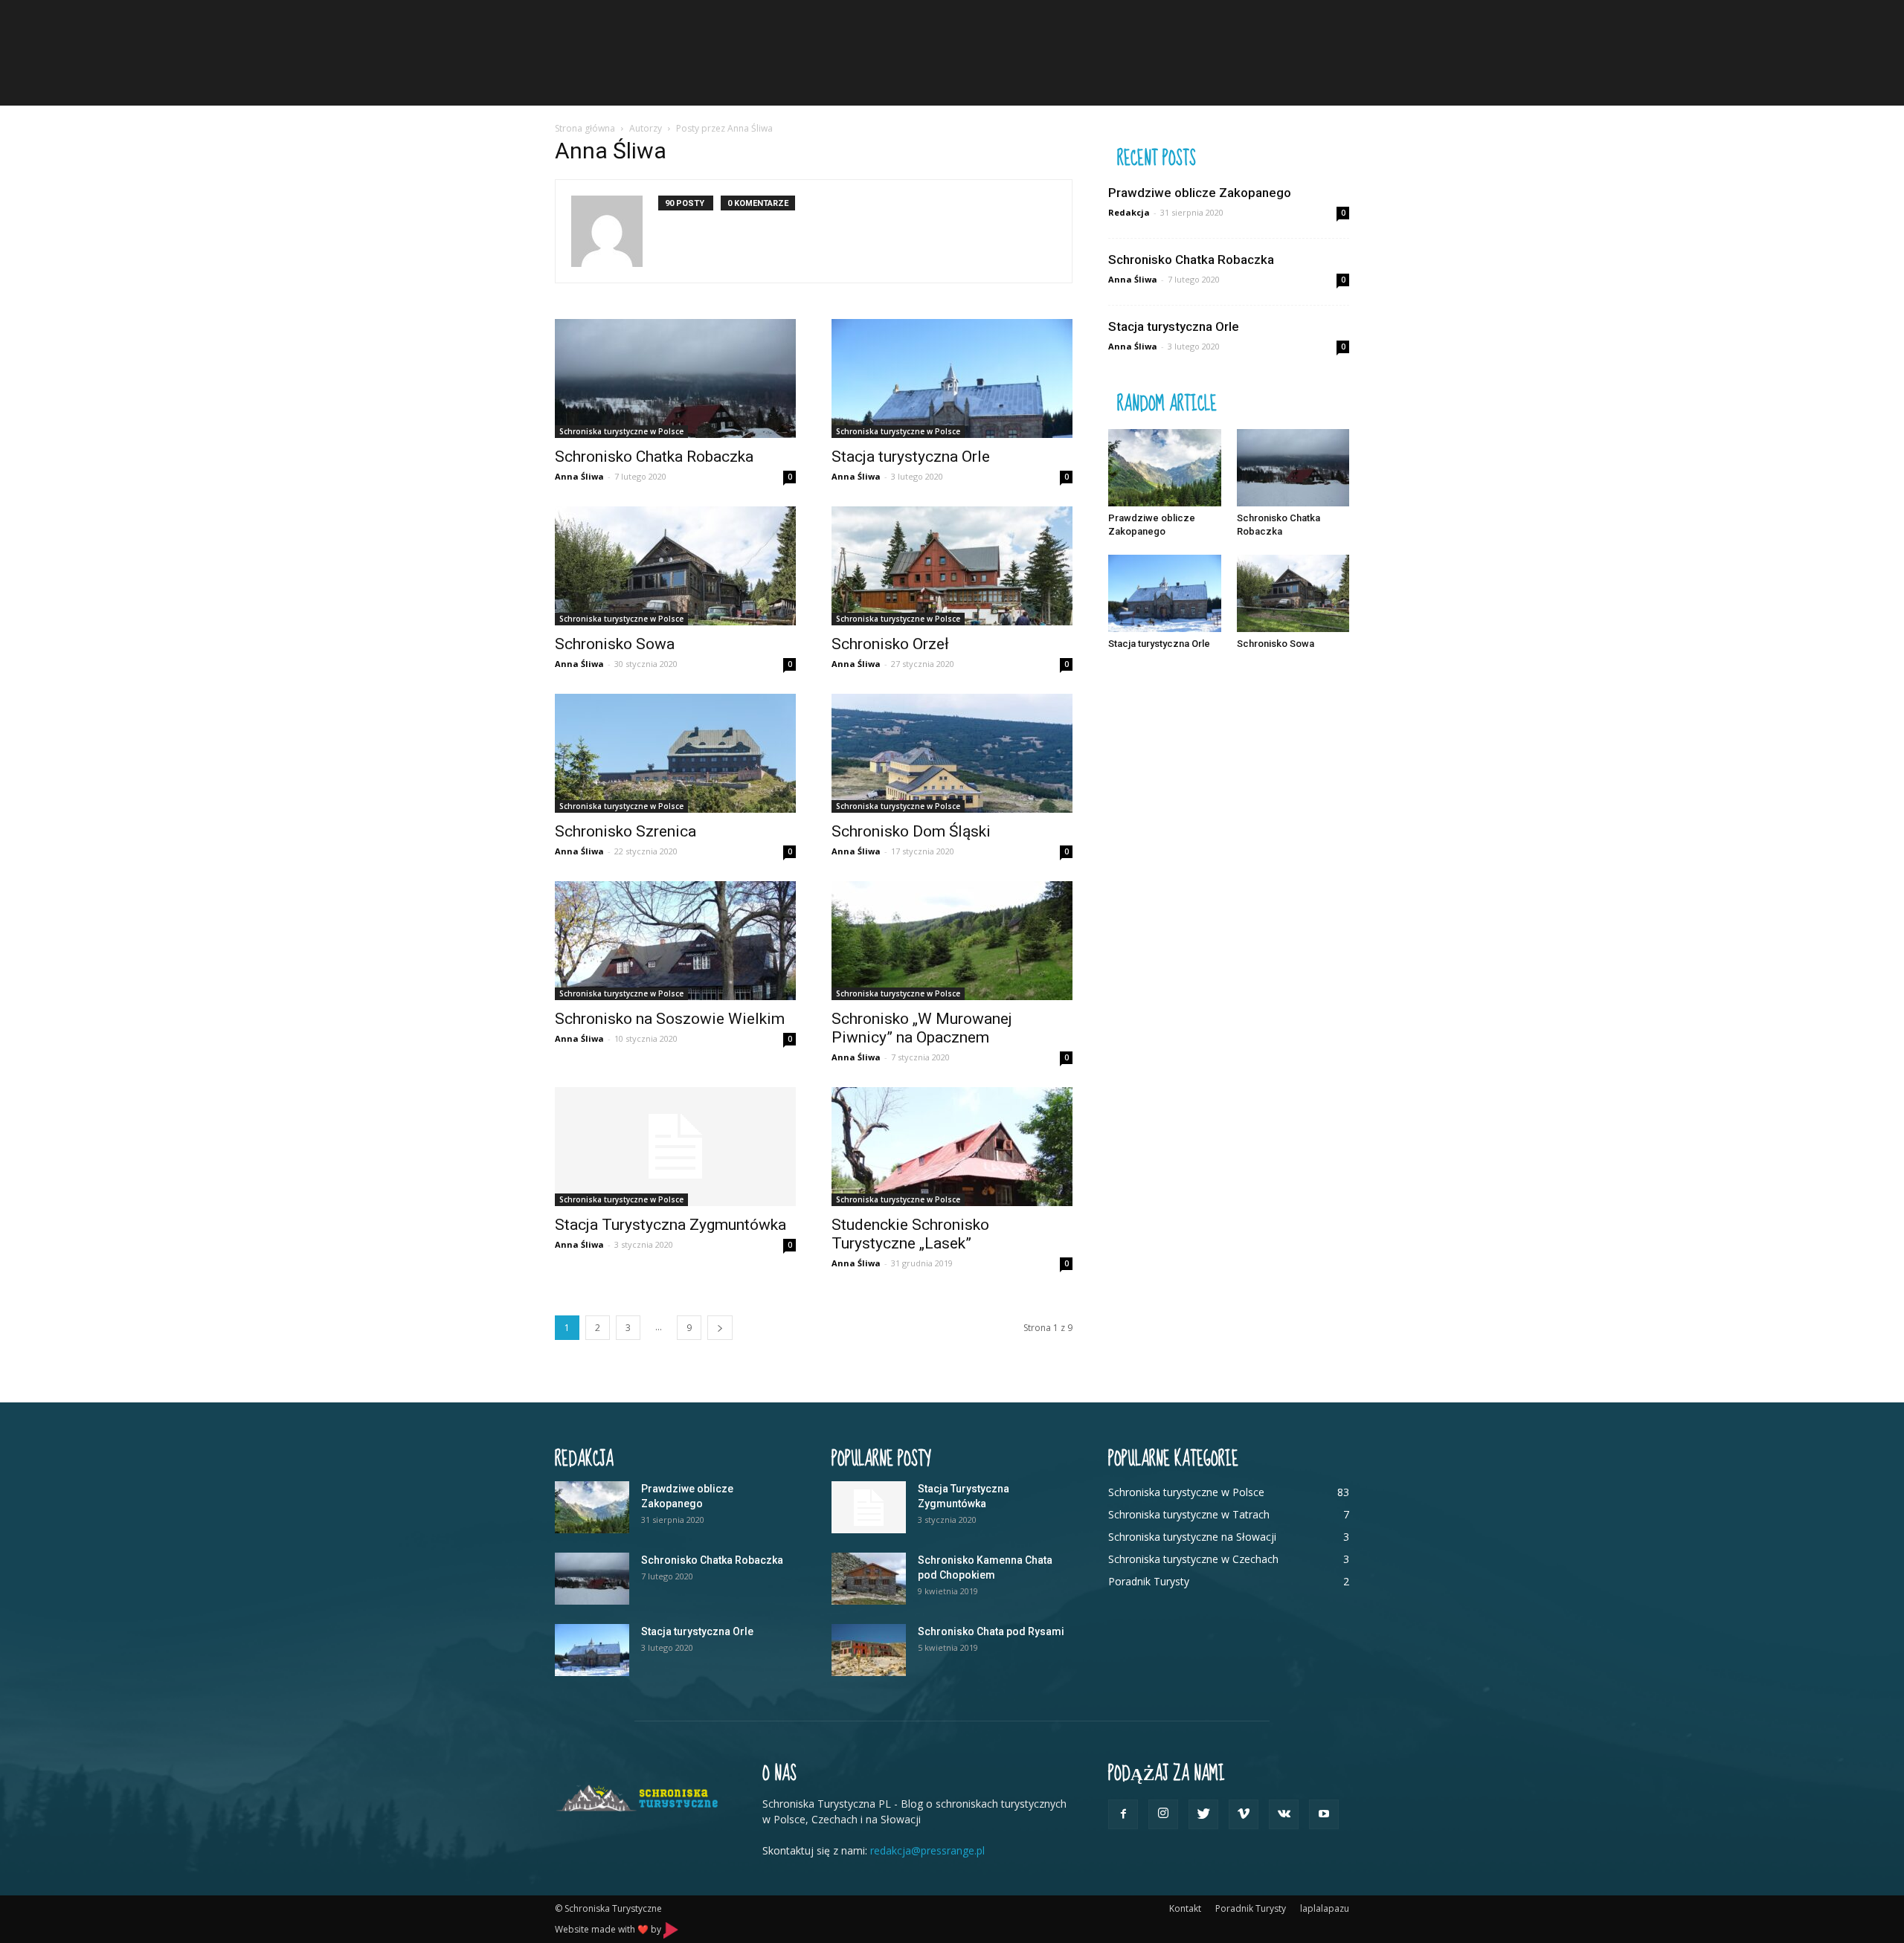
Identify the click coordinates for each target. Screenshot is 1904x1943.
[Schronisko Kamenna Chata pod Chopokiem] (869, 1579)
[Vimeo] (1244, 1814)
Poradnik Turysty (1251, 1908)
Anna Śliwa (579, 476)
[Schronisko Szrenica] (675, 753)
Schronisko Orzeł (890, 644)
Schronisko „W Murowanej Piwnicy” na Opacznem (922, 1028)
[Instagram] (1163, 1814)
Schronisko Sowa (615, 644)
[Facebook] (1123, 1814)
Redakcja (1129, 212)
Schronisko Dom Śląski (911, 831)
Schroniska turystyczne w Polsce (621, 431)
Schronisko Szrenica (625, 831)
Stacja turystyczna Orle (911, 457)
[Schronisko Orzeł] (952, 566)
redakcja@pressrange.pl (927, 1850)
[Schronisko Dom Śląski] (952, 753)
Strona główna (585, 128)
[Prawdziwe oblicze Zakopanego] (1165, 468)
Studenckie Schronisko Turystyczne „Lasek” (910, 1234)
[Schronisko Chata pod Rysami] (869, 1650)
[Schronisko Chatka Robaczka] (675, 378)
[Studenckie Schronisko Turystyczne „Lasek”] (952, 1147)
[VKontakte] (1284, 1814)
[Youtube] (1324, 1814)
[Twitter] (1203, 1814)
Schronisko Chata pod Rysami (991, 1631)
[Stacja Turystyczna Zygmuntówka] (675, 1147)
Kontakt (1185, 1908)
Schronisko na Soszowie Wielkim (670, 1019)
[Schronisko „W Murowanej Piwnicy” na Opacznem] (952, 941)
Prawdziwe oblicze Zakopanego (1200, 193)
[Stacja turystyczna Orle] (952, 378)
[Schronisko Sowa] (675, 566)
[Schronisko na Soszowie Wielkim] (675, 941)
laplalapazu (1325, 1908)
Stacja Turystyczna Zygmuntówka (670, 1225)
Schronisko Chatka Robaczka (654, 457)
